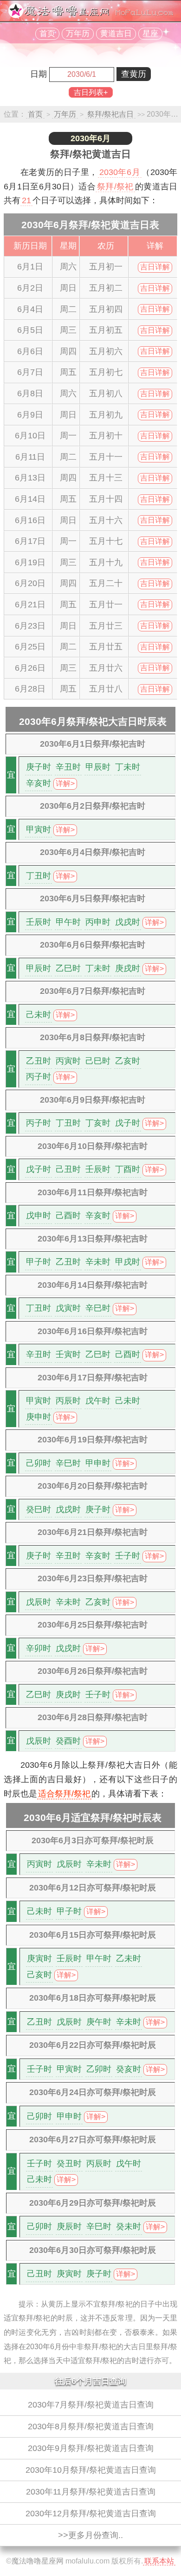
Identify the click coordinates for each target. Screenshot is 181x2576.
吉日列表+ (91, 92)
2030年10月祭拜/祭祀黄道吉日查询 (91, 2470)
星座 (150, 34)
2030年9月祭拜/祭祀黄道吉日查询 (91, 2448)
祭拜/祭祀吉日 (110, 114)
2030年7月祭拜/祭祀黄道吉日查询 (91, 2405)
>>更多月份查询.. (90, 2535)
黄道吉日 (116, 34)
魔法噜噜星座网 (38, 2561)
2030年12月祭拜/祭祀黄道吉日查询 (91, 2514)
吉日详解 (155, 267)
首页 (47, 34)
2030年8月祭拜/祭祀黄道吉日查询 (91, 2426)
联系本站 (159, 2561)
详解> (65, 783)
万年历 (78, 34)
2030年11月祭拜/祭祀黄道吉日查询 (91, 2492)
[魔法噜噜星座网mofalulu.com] (90, 16)
